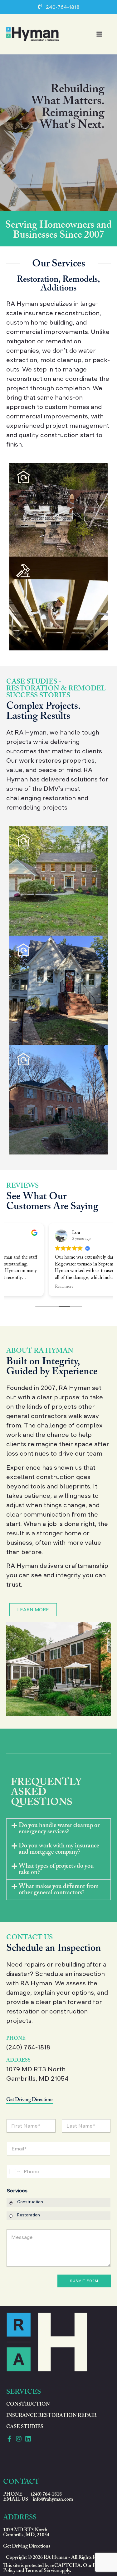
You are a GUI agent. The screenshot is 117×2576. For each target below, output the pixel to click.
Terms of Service (42, 2571)
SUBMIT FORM (84, 2281)
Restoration (29, 2215)
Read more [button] (22, 1287)
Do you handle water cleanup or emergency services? (59, 1829)
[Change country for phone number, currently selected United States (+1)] (14, 2172)
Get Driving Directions (30, 2100)
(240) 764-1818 (28, 2047)
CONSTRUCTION (28, 2404)
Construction (30, 2202)
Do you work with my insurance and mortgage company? (59, 1849)
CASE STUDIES (25, 2427)
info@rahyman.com (53, 2499)
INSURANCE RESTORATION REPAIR (51, 2416)
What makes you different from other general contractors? (59, 1890)
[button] (58, 1829)
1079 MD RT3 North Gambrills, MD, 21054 (26, 2533)
